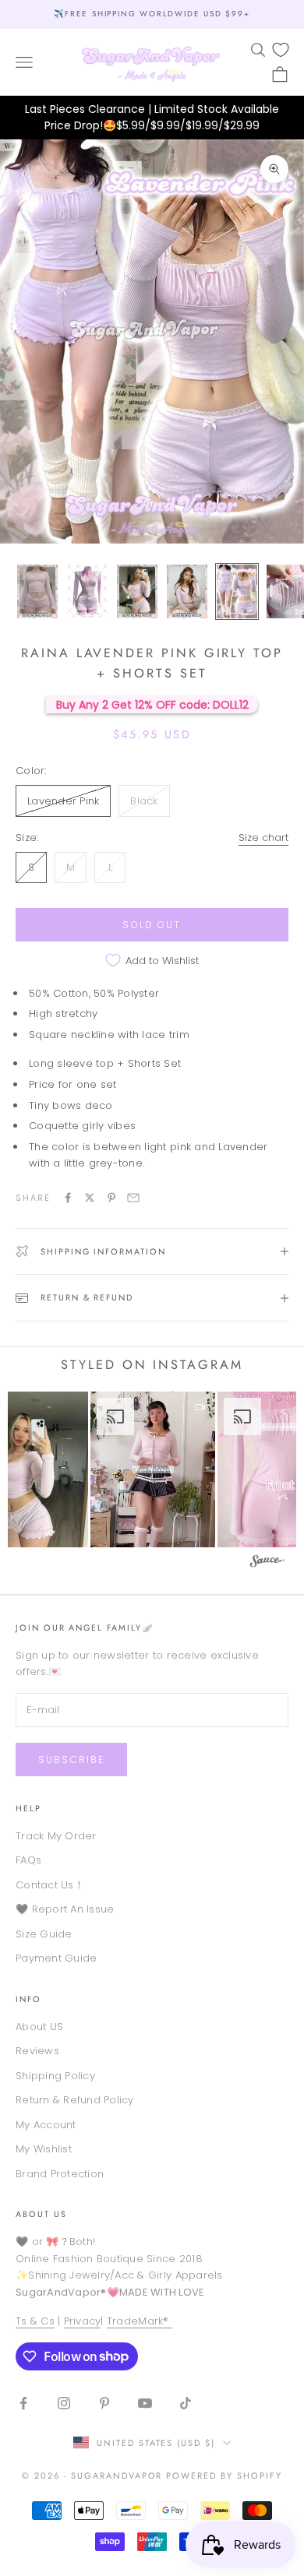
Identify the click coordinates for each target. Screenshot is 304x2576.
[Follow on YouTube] (145, 2403)
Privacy (83, 2321)
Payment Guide (56, 1958)
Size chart (263, 838)
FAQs (28, 1860)
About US (39, 2027)
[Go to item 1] (37, 591)
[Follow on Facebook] (23, 2403)
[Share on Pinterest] (111, 1198)
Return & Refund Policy (75, 2100)
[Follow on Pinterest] (104, 2403)
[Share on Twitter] (90, 1198)
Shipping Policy (55, 2076)
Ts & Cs (35, 2321)
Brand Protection (60, 2174)
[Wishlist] (281, 50)
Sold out (152, 925)
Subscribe (71, 1760)
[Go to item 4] (187, 591)
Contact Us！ (50, 1885)
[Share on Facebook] (68, 1198)
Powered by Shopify (224, 2476)
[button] (153, 1469)
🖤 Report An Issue (65, 1909)
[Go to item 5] (237, 591)
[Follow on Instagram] (64, 2403)
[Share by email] (133, 1198)
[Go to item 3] (137, 591)
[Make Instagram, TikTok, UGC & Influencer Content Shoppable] (267, 1563)
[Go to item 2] (87, 591)
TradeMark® (140, 2321)
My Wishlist (44, 2149)
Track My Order (56, 1836)
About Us (41, 2214)
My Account (46, 2125)
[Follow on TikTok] (186, 2403)
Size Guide (44, 1934)
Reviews (37, 2051)
